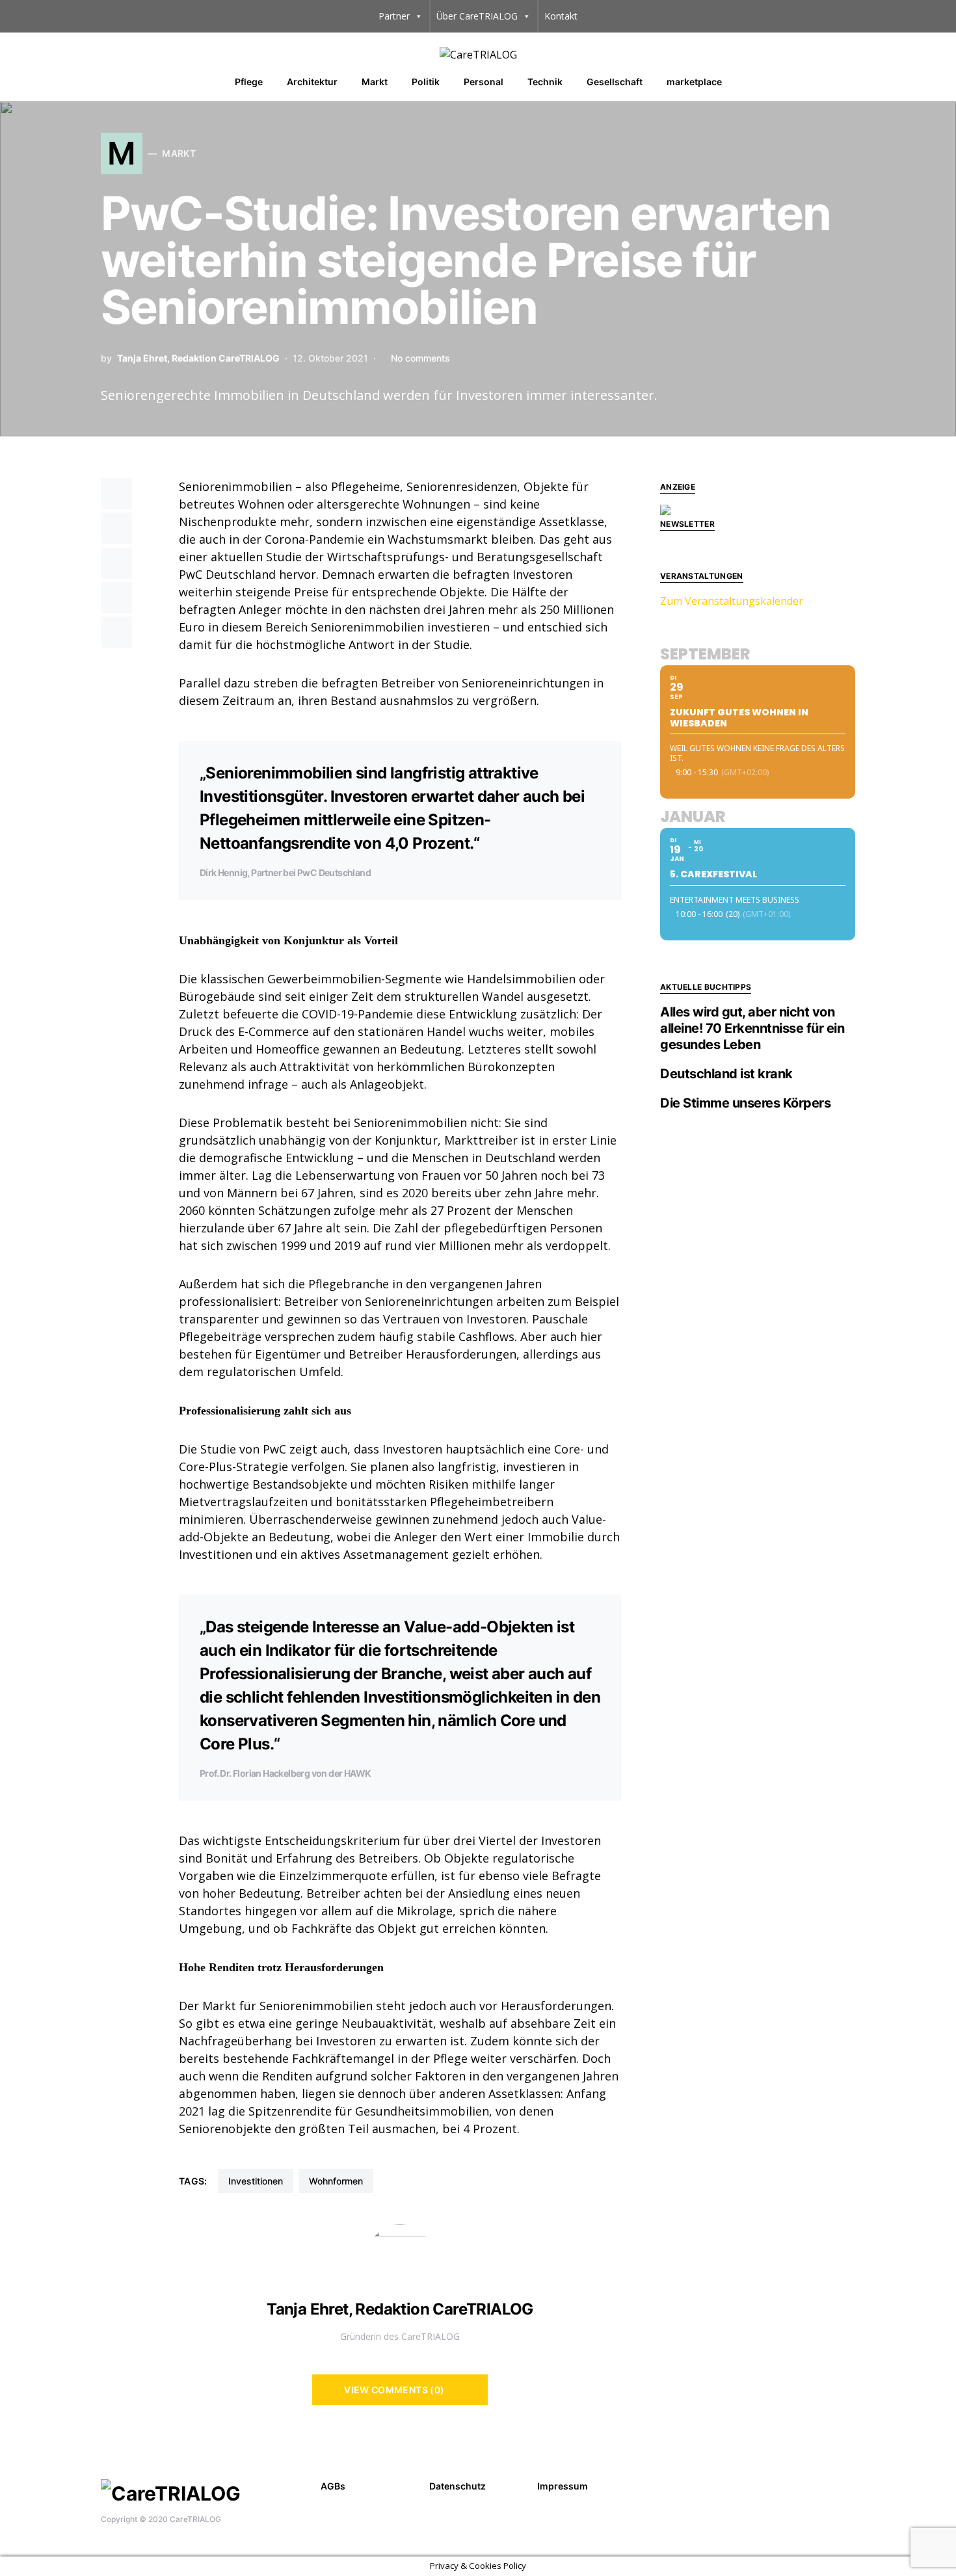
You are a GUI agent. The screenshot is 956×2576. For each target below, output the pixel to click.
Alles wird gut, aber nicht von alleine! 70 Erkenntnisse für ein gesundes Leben (752, 1028)
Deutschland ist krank (726, 1074)
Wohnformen (336, 2181)
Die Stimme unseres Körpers (745, 1103)
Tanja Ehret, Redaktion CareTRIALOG (198, 358)
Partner (394, 16)
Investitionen (256, 2181)
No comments (420, 358)
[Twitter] (847, 2484)
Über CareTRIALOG (477, 16)
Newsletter (687, 524)
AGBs (333, 2486)
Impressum (563, 2486)
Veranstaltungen (702, 576)
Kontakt (561, 16)
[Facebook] (827, 2484)
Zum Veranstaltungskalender (732, 601)
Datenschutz (458, 2486)
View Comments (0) (394, 2390)
